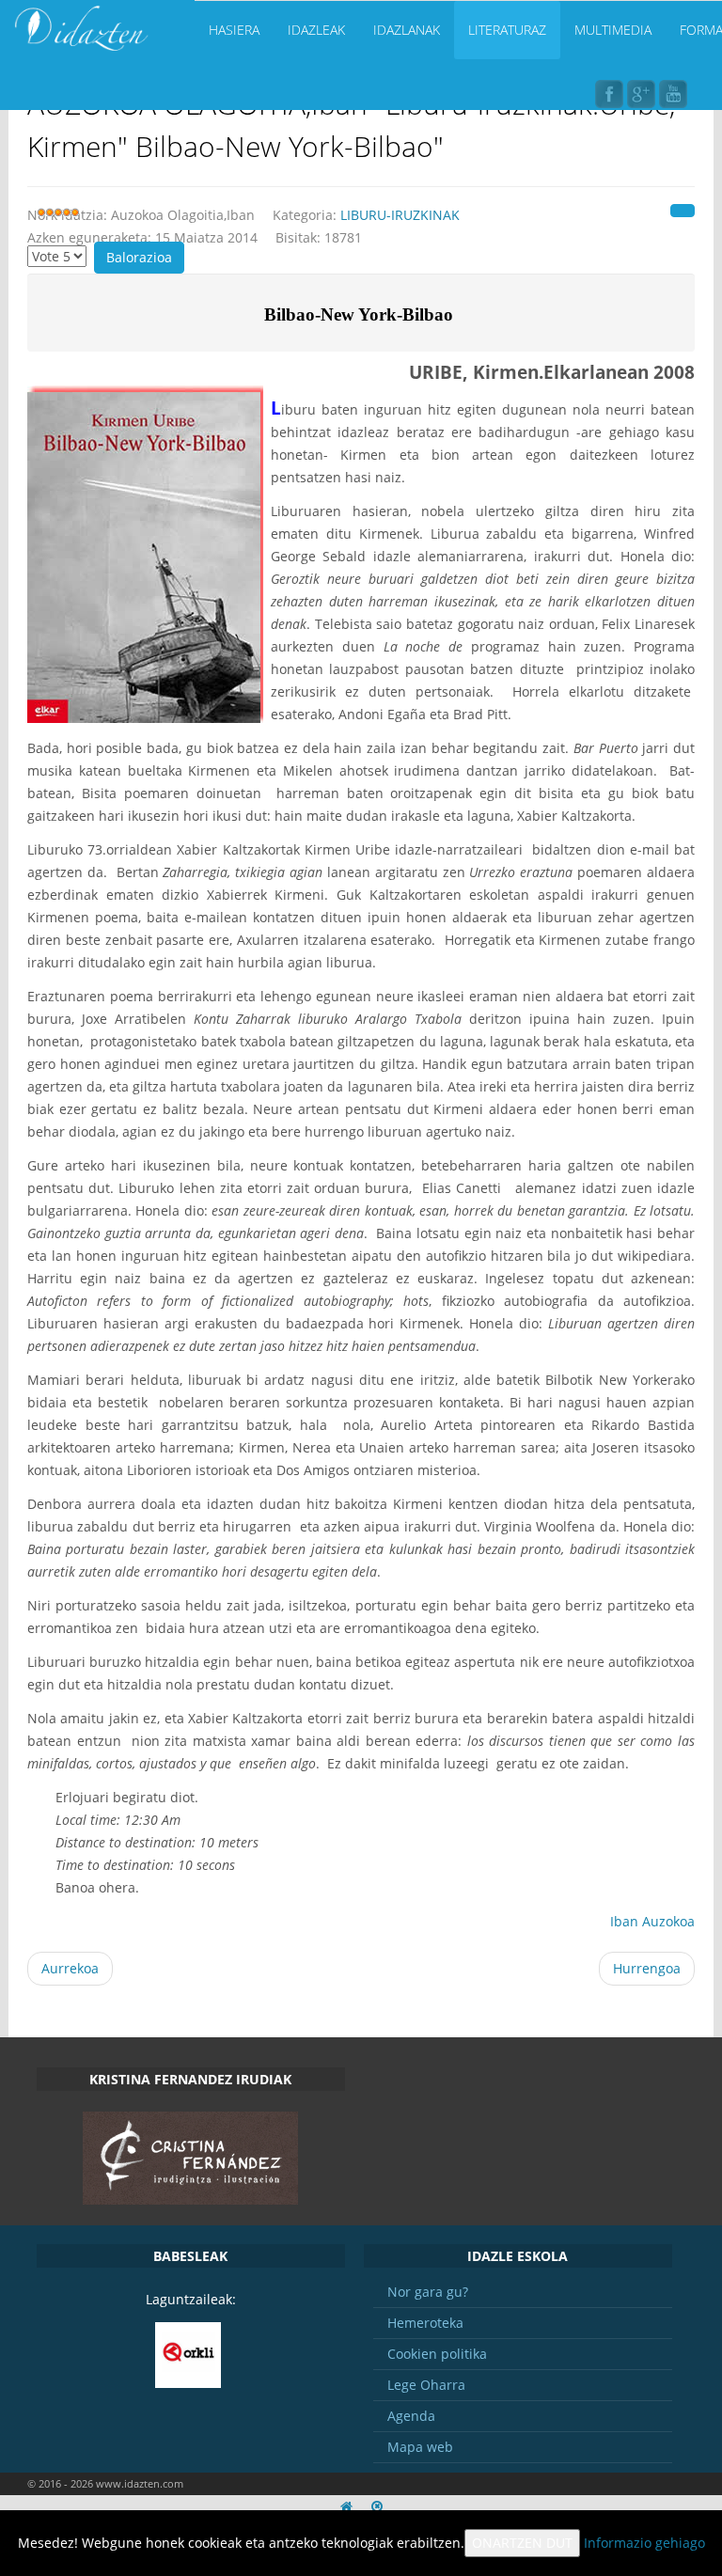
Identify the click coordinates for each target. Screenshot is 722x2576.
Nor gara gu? (428, 2292)
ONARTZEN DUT (522, 2543)
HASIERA (234, 30)
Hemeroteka (425, 2323)
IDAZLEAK (316, 30)
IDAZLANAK (407, 30)
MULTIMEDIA (613, 30)
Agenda (411, 2416)
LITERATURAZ (507, 30)
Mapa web (420, 2447)
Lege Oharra (426, 2385)
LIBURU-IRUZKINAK (400, 215)
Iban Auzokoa (652, 1921)
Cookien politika (437, 2354)
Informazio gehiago (644, 2543)
